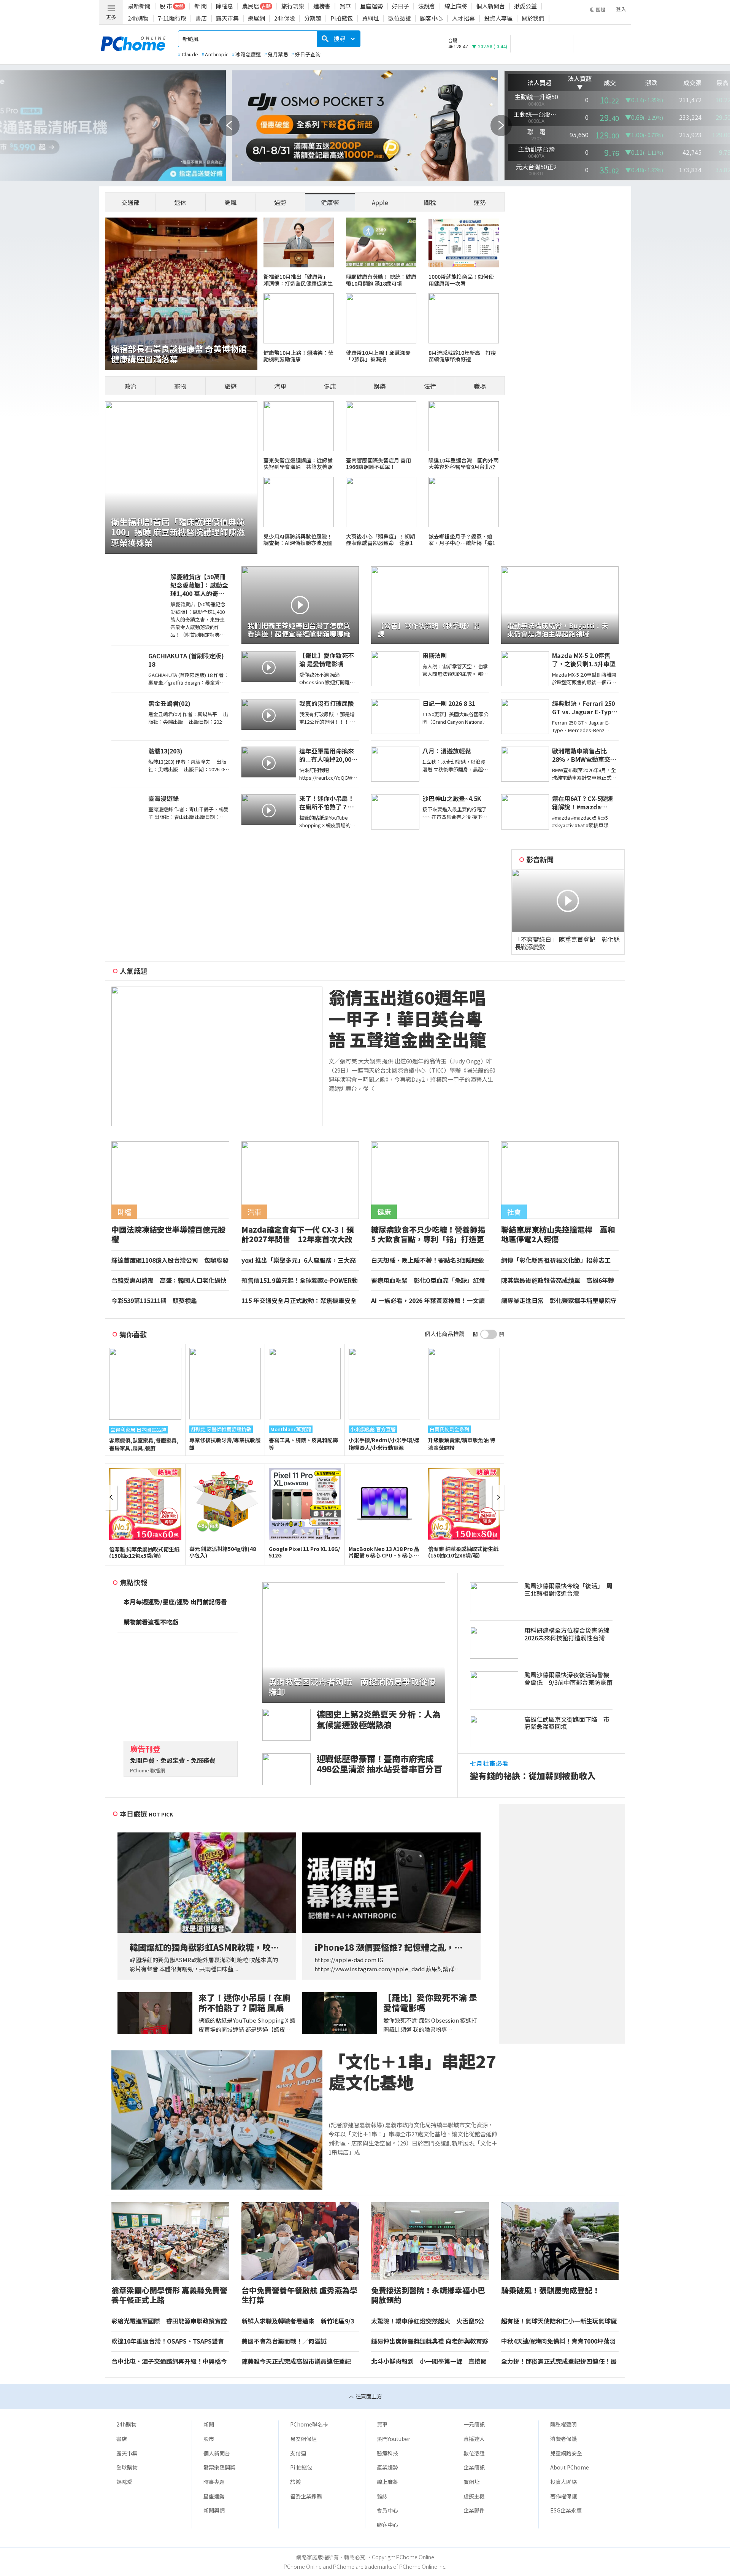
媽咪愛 (124, 2482)
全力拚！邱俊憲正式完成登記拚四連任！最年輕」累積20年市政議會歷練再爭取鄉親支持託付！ (559, 2361)
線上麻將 (456, 6)
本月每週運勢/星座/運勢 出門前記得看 (175, 1602)
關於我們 (533, 18)
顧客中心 (432, 18)
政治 (130, 386)
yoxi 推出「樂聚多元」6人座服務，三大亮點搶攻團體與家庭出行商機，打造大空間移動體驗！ (299, 1260)
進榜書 (322, 6)
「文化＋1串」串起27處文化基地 (412, 2072)
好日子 (401, 6)
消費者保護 (563, 2439)
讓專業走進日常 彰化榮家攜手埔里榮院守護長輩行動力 (559, 1301)
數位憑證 (400, 18)
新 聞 (201, 6)
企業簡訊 (474, 2467)
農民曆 (251, 6)
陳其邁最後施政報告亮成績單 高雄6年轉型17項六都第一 (558, 1281)
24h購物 (138, 18)
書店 (201, 18)
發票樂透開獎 (219, 2467)
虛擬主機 (474, 2496)
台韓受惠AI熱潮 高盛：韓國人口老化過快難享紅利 (169, 1281)
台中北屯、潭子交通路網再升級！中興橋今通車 (169, 2361)
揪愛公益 (525, 6)
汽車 (280, 386)
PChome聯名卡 (309, 2424)
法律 (430, 386)
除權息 (225, 6)
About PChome (570, 2467)
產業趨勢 (387, 2467)
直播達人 (474, 2439)
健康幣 (330, 202)
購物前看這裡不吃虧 (151, 1622)
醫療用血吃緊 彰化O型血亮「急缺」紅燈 (428, 1281)
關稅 (430, 202)
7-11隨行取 (172, 18)
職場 (480, 386)
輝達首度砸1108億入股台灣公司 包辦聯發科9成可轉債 (170, 1260)
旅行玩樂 (293, 6)
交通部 (130, 202)
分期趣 (313, 18)
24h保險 (285, 18)
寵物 (180, 386)
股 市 (166, 6)
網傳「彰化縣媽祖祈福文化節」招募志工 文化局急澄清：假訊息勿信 (559, 1260)
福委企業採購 (306, 2496)
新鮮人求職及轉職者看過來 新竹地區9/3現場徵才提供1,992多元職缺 (298, 2321)
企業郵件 (474, 2510)
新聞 (209, 2424)
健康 (330, 386)
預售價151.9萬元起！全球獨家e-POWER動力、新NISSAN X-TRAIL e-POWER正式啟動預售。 (300, 1281)
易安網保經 (303, 2439)
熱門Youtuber (394, 2439)
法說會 (427, 6)
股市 (209, 2439)
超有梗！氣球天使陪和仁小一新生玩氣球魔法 (559, 2321)
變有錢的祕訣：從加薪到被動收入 (533, 1776)
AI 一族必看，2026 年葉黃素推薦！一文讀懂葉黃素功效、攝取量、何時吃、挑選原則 (429, 1301)
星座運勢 (371, 6)
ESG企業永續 (566, 2510)
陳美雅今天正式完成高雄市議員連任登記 (296, 2361)
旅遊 (230, 386)
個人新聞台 (491, 6)
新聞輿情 (214, 2510)
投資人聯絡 (563, 2482)
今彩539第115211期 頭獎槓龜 (154, 1301)
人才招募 (463, 18)
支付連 (298, 2453)
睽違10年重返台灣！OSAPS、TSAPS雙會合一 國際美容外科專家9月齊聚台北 (168, 2341)
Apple (380, 202)
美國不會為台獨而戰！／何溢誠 (284, 2341)
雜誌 (382, 2496)
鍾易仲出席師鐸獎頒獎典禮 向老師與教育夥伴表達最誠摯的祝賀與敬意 (430, 2341)
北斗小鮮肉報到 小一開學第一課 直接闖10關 (429, 2361)
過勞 (280, 202)
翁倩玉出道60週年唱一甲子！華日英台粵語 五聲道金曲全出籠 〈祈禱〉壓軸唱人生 (407, 1019)
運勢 (480, 202)
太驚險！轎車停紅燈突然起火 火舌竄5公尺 (428, 2321)
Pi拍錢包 (342, 18)
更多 (111, 17)
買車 (345, 6)
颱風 (230, 202)
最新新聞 (139, 6)
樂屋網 (256, 18)
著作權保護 (563, 2496)
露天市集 (227, 18)
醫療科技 (387, 2453)
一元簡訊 (474, 2424)
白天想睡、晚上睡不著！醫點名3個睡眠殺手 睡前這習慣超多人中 (428, 1260)
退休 (180, 202)
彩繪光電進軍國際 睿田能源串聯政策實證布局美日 (169, 2321)
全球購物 (127, 2467)
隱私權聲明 (563, 2424)
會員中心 (387, 2510)
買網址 (371, 18)
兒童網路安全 (566, 2453)
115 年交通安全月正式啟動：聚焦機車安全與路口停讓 (299, 1301)
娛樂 (380, 386)
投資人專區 (498, 18)
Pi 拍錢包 (301, 2467)
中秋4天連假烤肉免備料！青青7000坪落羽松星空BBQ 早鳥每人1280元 (558, 2341)
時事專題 (214, 2482)
